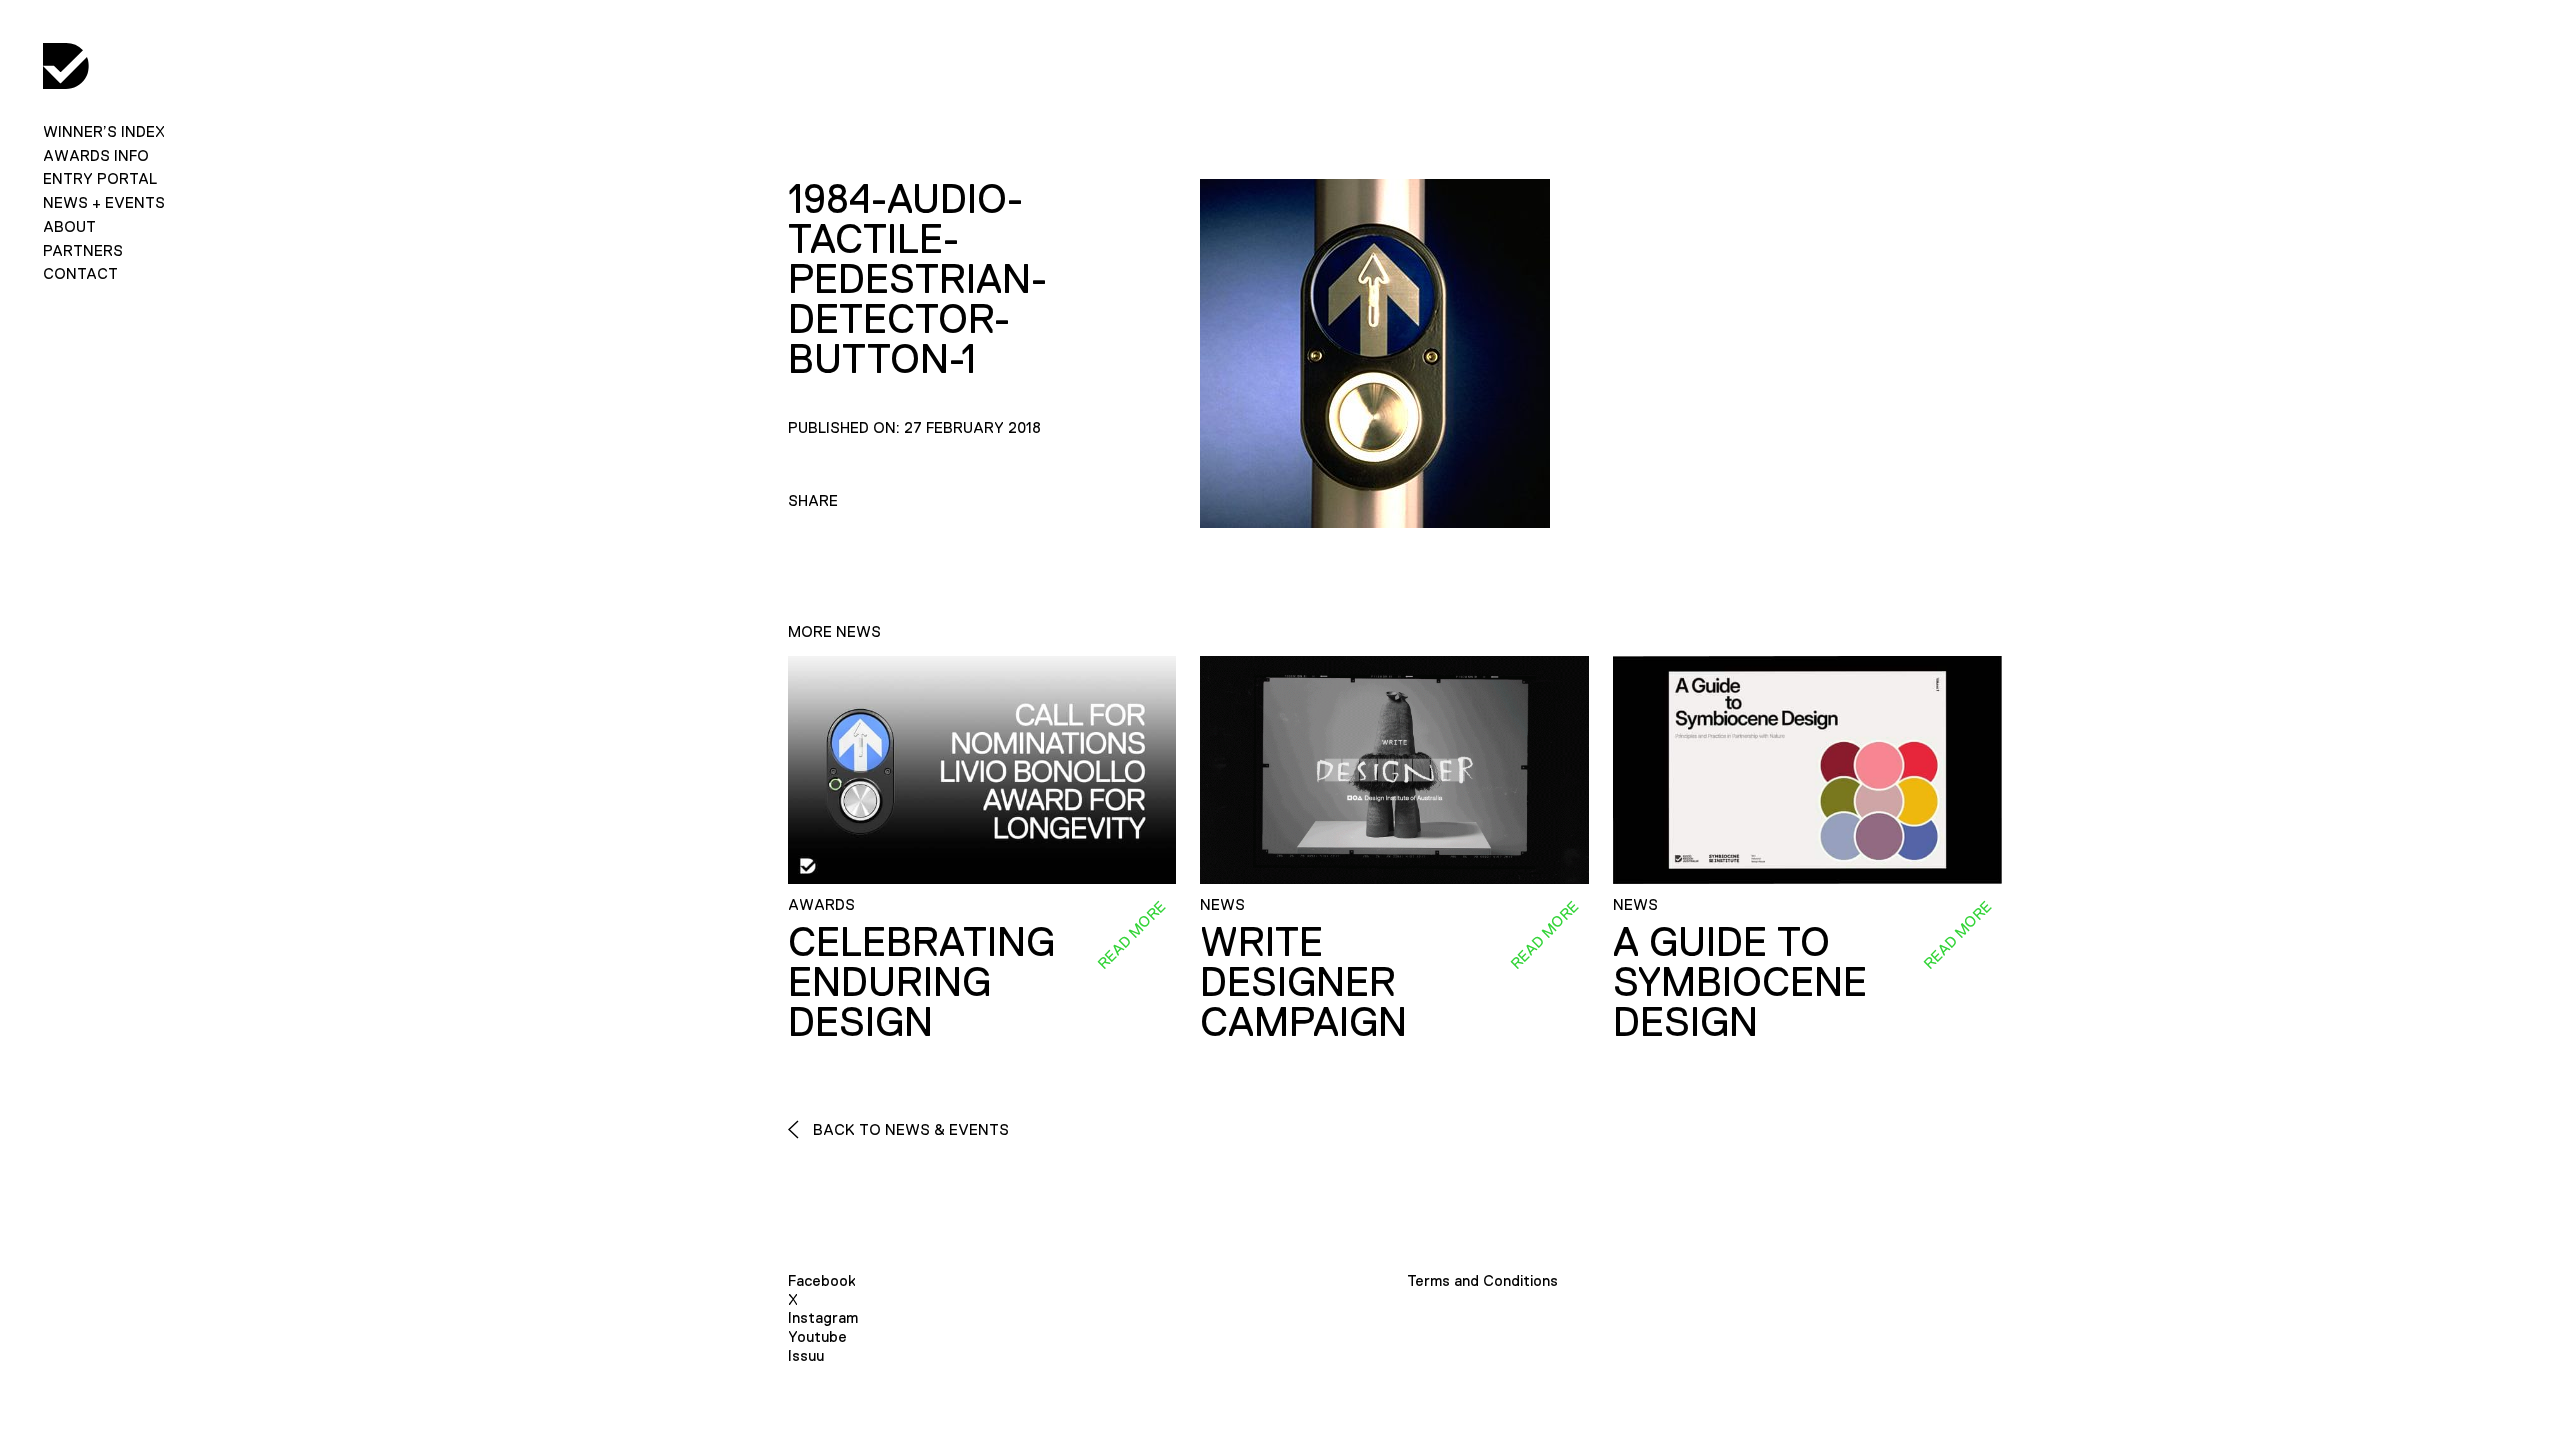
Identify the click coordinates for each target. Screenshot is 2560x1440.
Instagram (823, 1317)
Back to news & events (909, 1129)
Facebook (822, 1280)
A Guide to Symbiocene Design (1740, 982)
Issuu (806, 1355)
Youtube (817, 1336)
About (69, 226)
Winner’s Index (104, 131)
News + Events (104, 202)
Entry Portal (100, 178)
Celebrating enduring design (921, 982)
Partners (83, 250)
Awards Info (96, 155)
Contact (80, 273)
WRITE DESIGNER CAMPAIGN (1303, 982)
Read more (1132, 935)
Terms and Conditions (1482, 1280)
